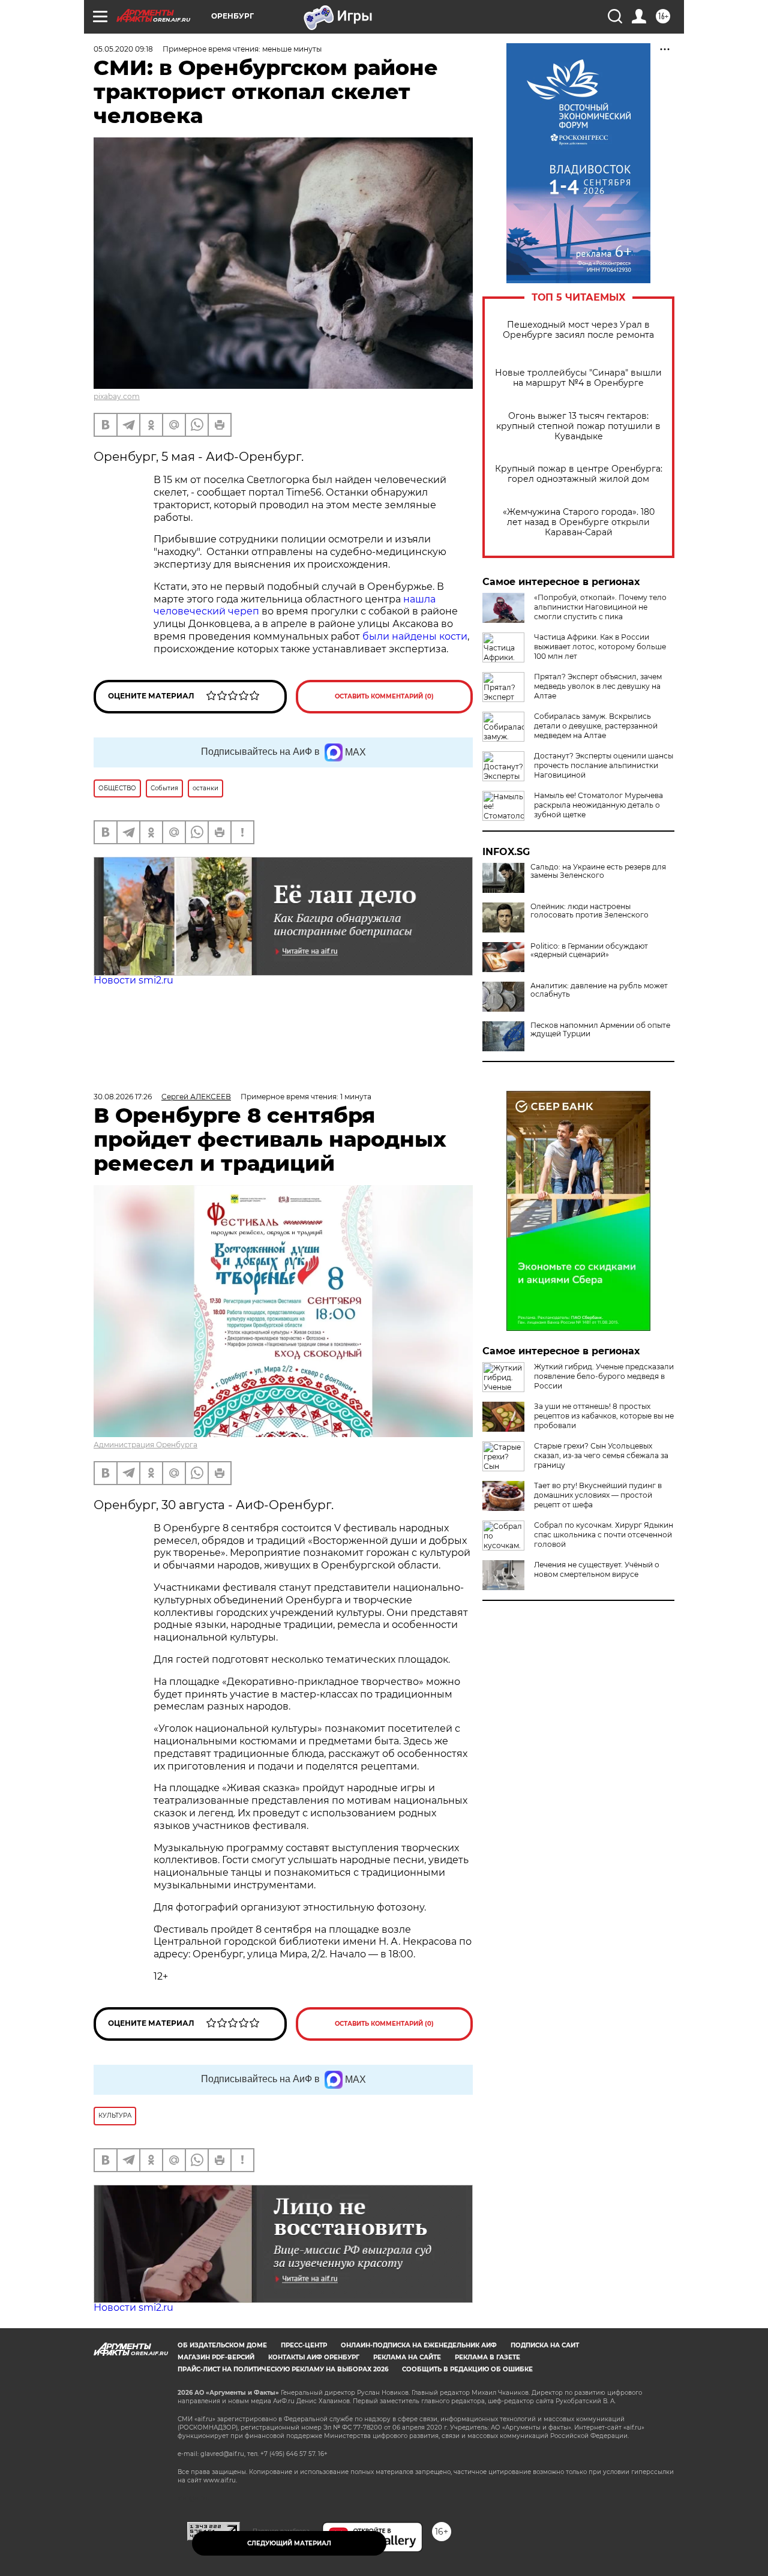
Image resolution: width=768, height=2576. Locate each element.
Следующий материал (289, 2543)
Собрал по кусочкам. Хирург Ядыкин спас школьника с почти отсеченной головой (604, 1535)
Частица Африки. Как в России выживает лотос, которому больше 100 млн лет (600, 647)
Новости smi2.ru (133, 980)
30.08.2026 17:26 (123, 1097)
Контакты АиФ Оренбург (314, 2357)
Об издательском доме (222, 2345)
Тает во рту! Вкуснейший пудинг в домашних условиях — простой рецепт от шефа (598, 1495)
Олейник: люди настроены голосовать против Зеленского (589, 911)
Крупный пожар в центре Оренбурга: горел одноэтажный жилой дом (579, 474)
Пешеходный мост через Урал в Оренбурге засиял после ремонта (578, 330)
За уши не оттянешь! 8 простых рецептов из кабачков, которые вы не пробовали (604, 1416)
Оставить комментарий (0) (384, 696)
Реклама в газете (487, 2357)
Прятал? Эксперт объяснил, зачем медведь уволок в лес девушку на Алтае (598, 686)
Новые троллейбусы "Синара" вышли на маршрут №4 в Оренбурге (578, 378)
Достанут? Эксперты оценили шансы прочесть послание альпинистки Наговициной (604, 765)
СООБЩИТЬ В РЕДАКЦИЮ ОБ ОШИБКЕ (467, 2369)
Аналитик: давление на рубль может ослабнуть (599, 990)
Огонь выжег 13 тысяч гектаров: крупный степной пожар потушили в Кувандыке (578, 426)
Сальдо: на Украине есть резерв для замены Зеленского (598, 871)
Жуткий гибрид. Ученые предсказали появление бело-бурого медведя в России (604, 1376)
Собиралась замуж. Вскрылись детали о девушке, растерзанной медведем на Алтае (596, 726)
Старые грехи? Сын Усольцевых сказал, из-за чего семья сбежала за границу (601, 1455)
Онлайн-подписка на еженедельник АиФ (419, 2345)
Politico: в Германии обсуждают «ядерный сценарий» (589, 950)
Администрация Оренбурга (145, 1445)
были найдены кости (415, 636)
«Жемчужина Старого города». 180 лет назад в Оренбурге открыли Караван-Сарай (579, 522)
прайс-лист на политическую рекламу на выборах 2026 (283, 2369)
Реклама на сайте (407, 2357)
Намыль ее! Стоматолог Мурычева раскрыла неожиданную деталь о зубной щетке (598, 805)
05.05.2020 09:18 (123, 49)
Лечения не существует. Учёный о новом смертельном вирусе (597, 1569)
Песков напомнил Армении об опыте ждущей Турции (600, 1030)
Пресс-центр (304, 2345)
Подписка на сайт (545, 2345)
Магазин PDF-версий (216, 2357)
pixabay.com (117, 396)
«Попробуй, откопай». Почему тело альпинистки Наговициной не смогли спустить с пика (600, 607)
